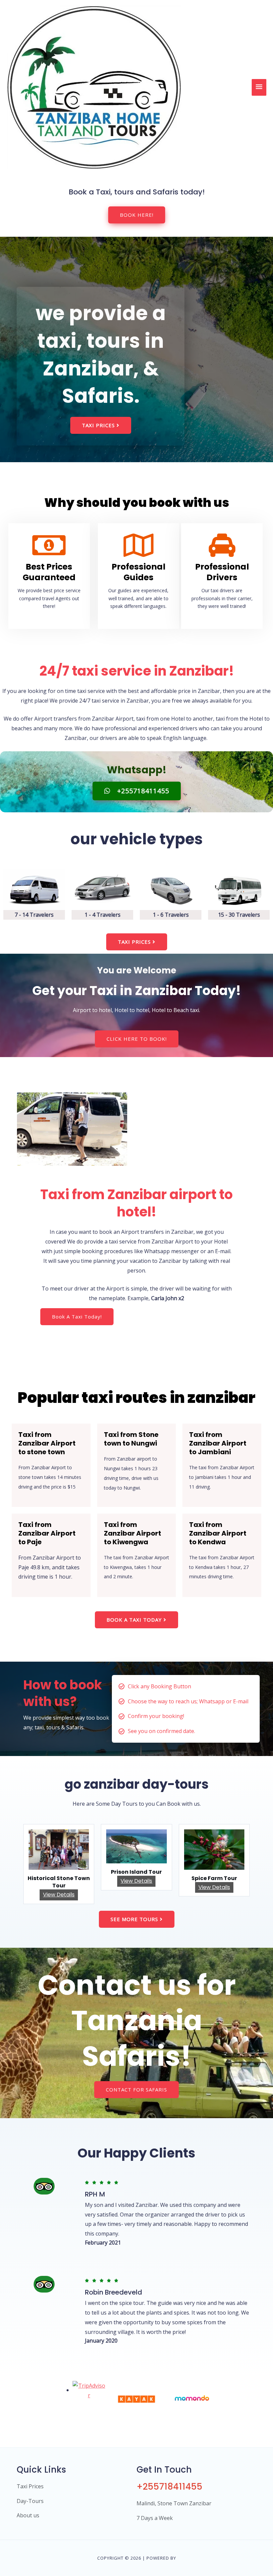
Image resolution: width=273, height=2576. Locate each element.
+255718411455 (169, 2487)
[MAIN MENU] (259, 87)
